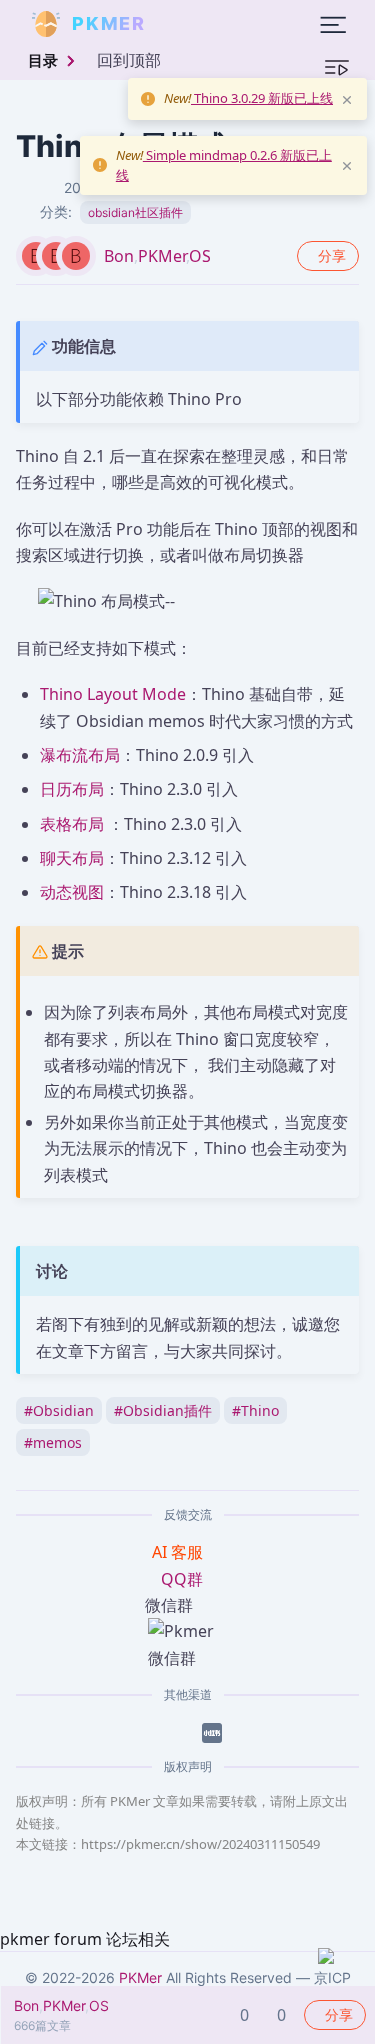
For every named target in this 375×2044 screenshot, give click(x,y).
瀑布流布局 (80, 755)
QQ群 (182, 1579)
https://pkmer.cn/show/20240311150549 (200, 1844)
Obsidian (59, 1410)
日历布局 (72, 789)
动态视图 (72, 892)
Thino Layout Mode (113, 694)
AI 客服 (179, 1552)
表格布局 (72, 824)
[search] (194, 24)
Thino (255, 1410)
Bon (119, 256)
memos (53, 1442)
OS (200, 256)
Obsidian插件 (163, 1410)
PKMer (162, 256)
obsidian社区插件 (135, 212)
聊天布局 (72, 858)
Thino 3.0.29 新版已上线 (262, 98)
